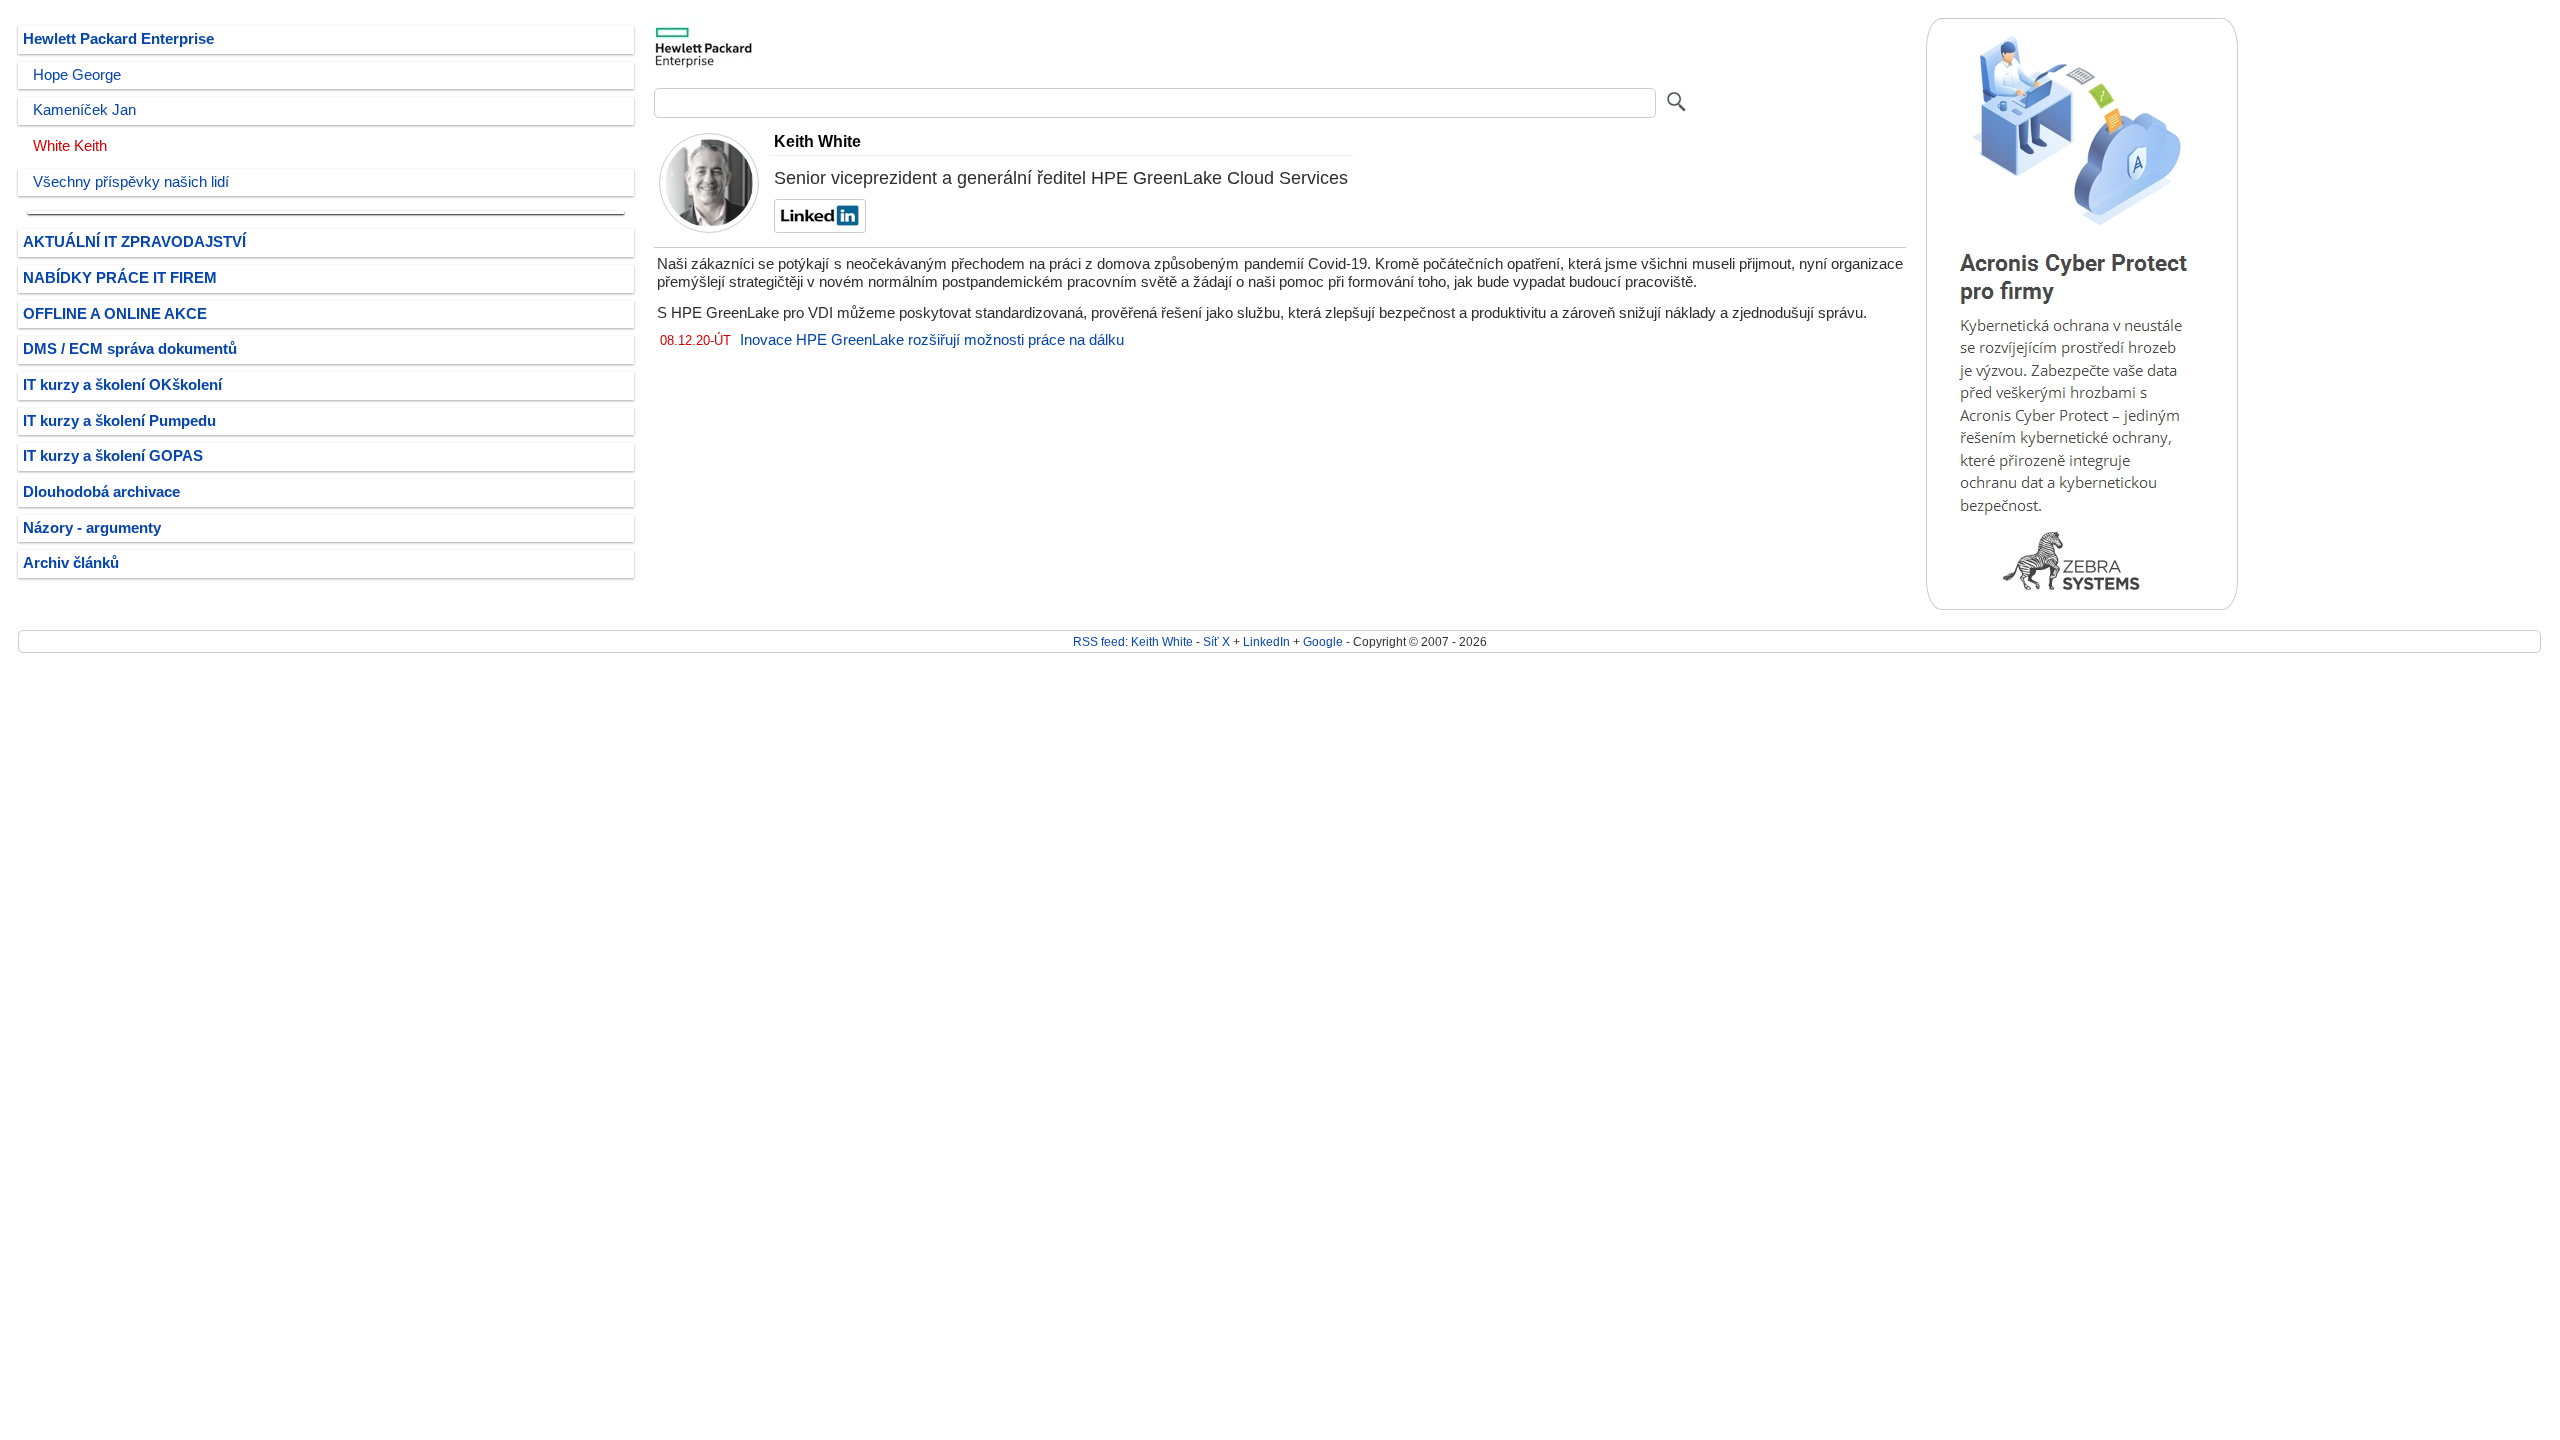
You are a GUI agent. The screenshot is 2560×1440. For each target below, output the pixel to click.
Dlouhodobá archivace (101, 492)
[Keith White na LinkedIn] (817, 228)
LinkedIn (1266, 641)
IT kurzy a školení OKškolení (122, 385)
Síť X (1216, 641)
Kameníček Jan (84, 110)
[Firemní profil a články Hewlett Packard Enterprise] (704, 73)
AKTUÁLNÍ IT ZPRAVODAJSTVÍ (134, 242)
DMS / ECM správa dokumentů (130, 349)
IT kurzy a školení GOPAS (113, 456)
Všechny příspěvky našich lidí (131, 182)
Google (1323, 641)
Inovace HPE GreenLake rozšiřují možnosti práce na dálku (932, 340)
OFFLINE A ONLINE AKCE (115, 314)
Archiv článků (71, 563)
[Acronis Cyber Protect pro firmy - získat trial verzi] (2082, 605)
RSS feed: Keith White (1133, 641)
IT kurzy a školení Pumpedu (119, 421)
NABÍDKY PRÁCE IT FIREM (120, 278)
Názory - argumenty (92, 528)
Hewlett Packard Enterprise (118, 39)
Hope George (77, 75)
